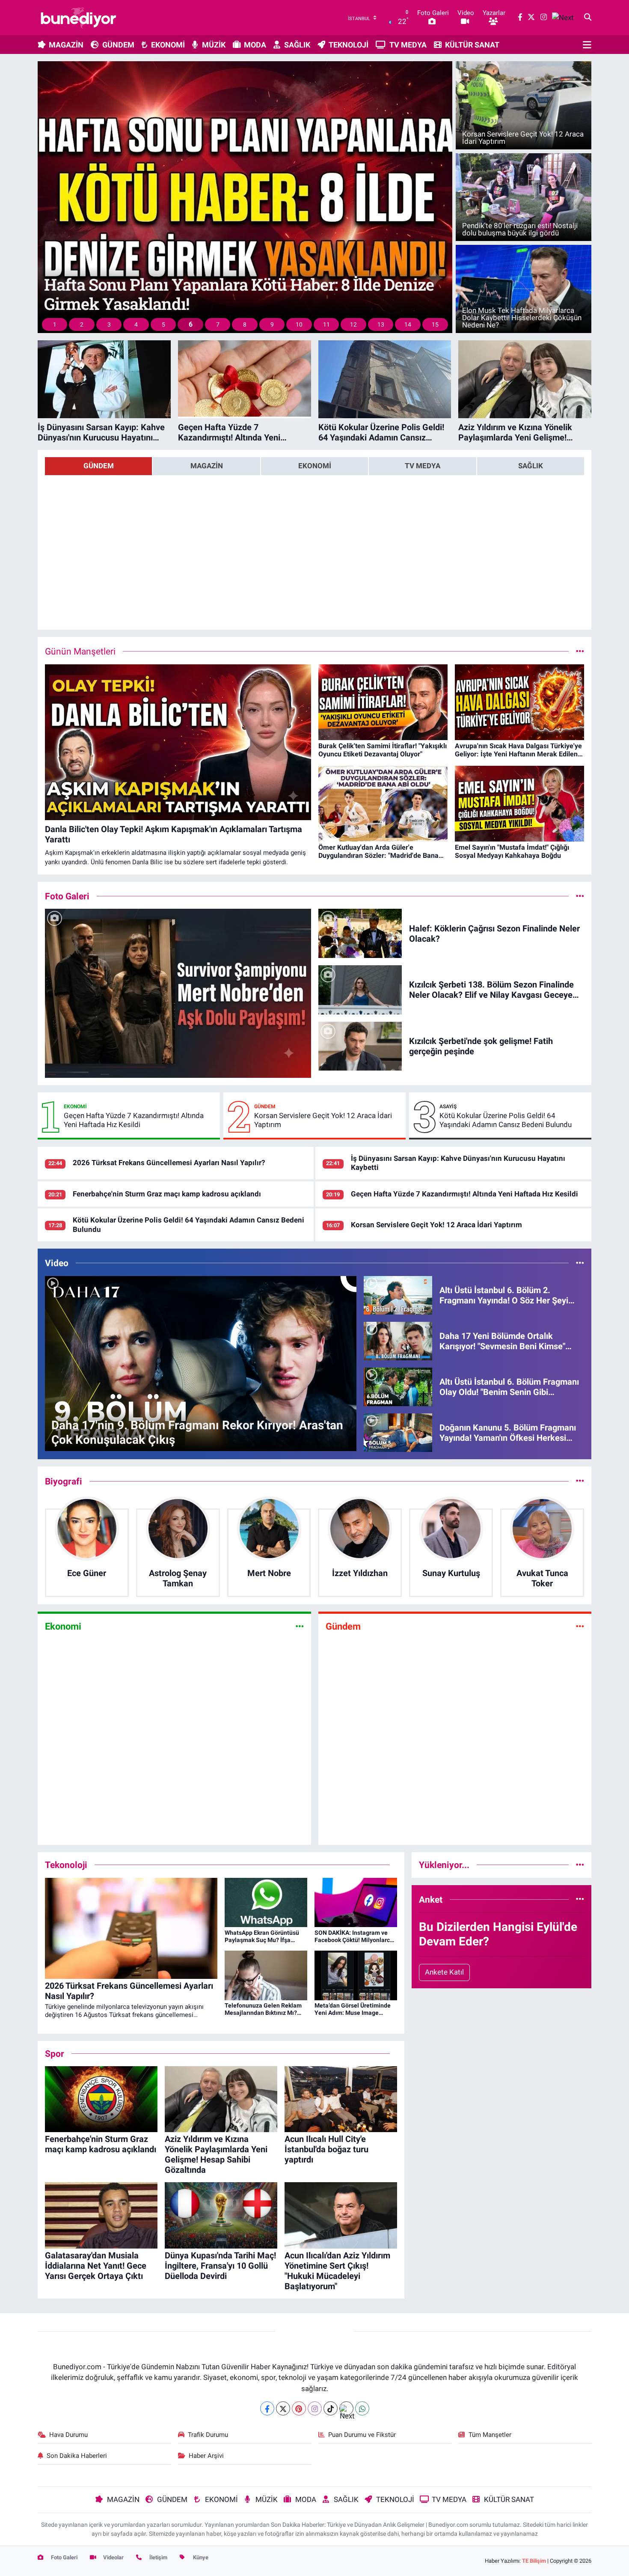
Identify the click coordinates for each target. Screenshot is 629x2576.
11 (326, 324)
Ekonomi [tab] (315, 466)
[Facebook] (267, 2408)
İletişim (158, 2557)
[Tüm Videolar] (580, 1263)
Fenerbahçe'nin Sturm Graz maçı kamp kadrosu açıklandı (167, 1194)
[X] (283, 2408)
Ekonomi (75, 1107)
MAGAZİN (66, 45)
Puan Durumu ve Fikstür (362, 2435)
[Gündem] (580, 1626)
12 (353, 324)
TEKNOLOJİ (349, 45)
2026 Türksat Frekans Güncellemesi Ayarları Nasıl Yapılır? (169, 1163)
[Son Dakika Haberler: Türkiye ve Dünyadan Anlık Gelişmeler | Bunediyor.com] (78, 18)
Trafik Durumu (208, 2435)
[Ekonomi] (300, 1626)
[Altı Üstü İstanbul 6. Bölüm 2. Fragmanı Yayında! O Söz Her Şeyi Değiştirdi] (398, 1294)
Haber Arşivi (206, 2456)
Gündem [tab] (99, 466)
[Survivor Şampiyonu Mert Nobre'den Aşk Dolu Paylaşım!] (178, 993)
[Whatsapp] (362, 2408)
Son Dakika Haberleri (77, 2456)
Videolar (113, 2557)
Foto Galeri (64, 2557)
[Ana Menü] (587, 45)
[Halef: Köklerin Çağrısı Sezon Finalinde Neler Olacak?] (360, 933)
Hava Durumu (68, 2435)
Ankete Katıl (444, 1972)
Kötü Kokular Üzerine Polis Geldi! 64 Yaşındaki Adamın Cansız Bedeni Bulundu (506, 1120)
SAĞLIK (297, 45)
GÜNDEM (118, 45)
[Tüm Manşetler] (580, 651)
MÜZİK (214, 45)
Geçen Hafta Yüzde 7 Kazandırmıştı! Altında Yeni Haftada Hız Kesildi (134, 1120)
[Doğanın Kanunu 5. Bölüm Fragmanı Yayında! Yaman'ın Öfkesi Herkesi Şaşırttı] (398, 1432)
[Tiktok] (331, 2408)
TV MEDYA (408, 45)
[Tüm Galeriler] (580, 896)
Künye (200, 2557)
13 (381, 324)
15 (435, 324)
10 (299, 324)
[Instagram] (315, 2408)
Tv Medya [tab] (423, 466)
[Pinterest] (299, 2408)
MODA (255, 45)
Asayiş (448, 1107)
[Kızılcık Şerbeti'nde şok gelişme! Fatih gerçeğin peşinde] (360, 1045)
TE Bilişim (534, 2561)
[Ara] (588, 18)
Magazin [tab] (207, 466)
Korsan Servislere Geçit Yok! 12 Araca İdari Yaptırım (323, 1120)
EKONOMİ (168, 45)
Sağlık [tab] (531, 466)
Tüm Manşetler (490, 2435)
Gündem (265, 1107)
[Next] (346, 2408)
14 (408, 324)
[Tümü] (580, 1481)
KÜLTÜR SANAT (472, 45)
